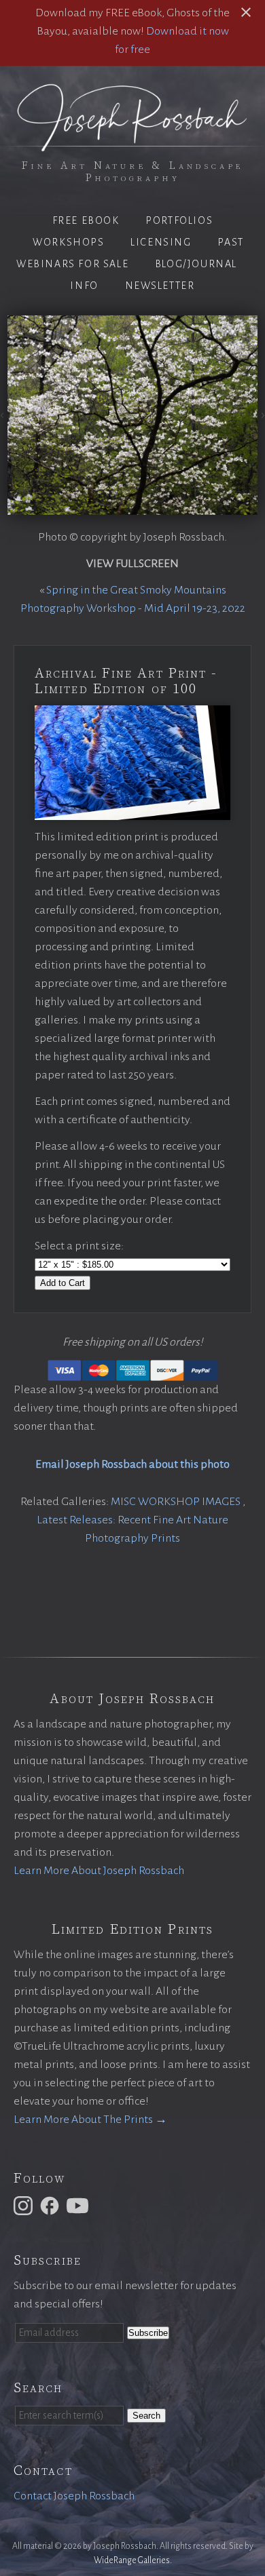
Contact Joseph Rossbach (74, 2496)
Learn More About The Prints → (90, 2120)
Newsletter (160, 286)
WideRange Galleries (132, 2560)
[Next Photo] (261, 416)
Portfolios (179, 220)
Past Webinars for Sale (130, 253)
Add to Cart (63, 1283)
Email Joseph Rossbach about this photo (132, 1464)
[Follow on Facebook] (52, 2205)
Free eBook (86, 220)
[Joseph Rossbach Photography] (132, 143)
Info (84, 286)
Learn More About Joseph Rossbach (99, 1871)
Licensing (161, 242)
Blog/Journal (196, 264)
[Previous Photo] (4, 416)
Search (146, 2416)
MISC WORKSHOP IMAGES (177, 1502)
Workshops (68, 242)
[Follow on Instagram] (25, 2205)
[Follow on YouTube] (79, 2205)
